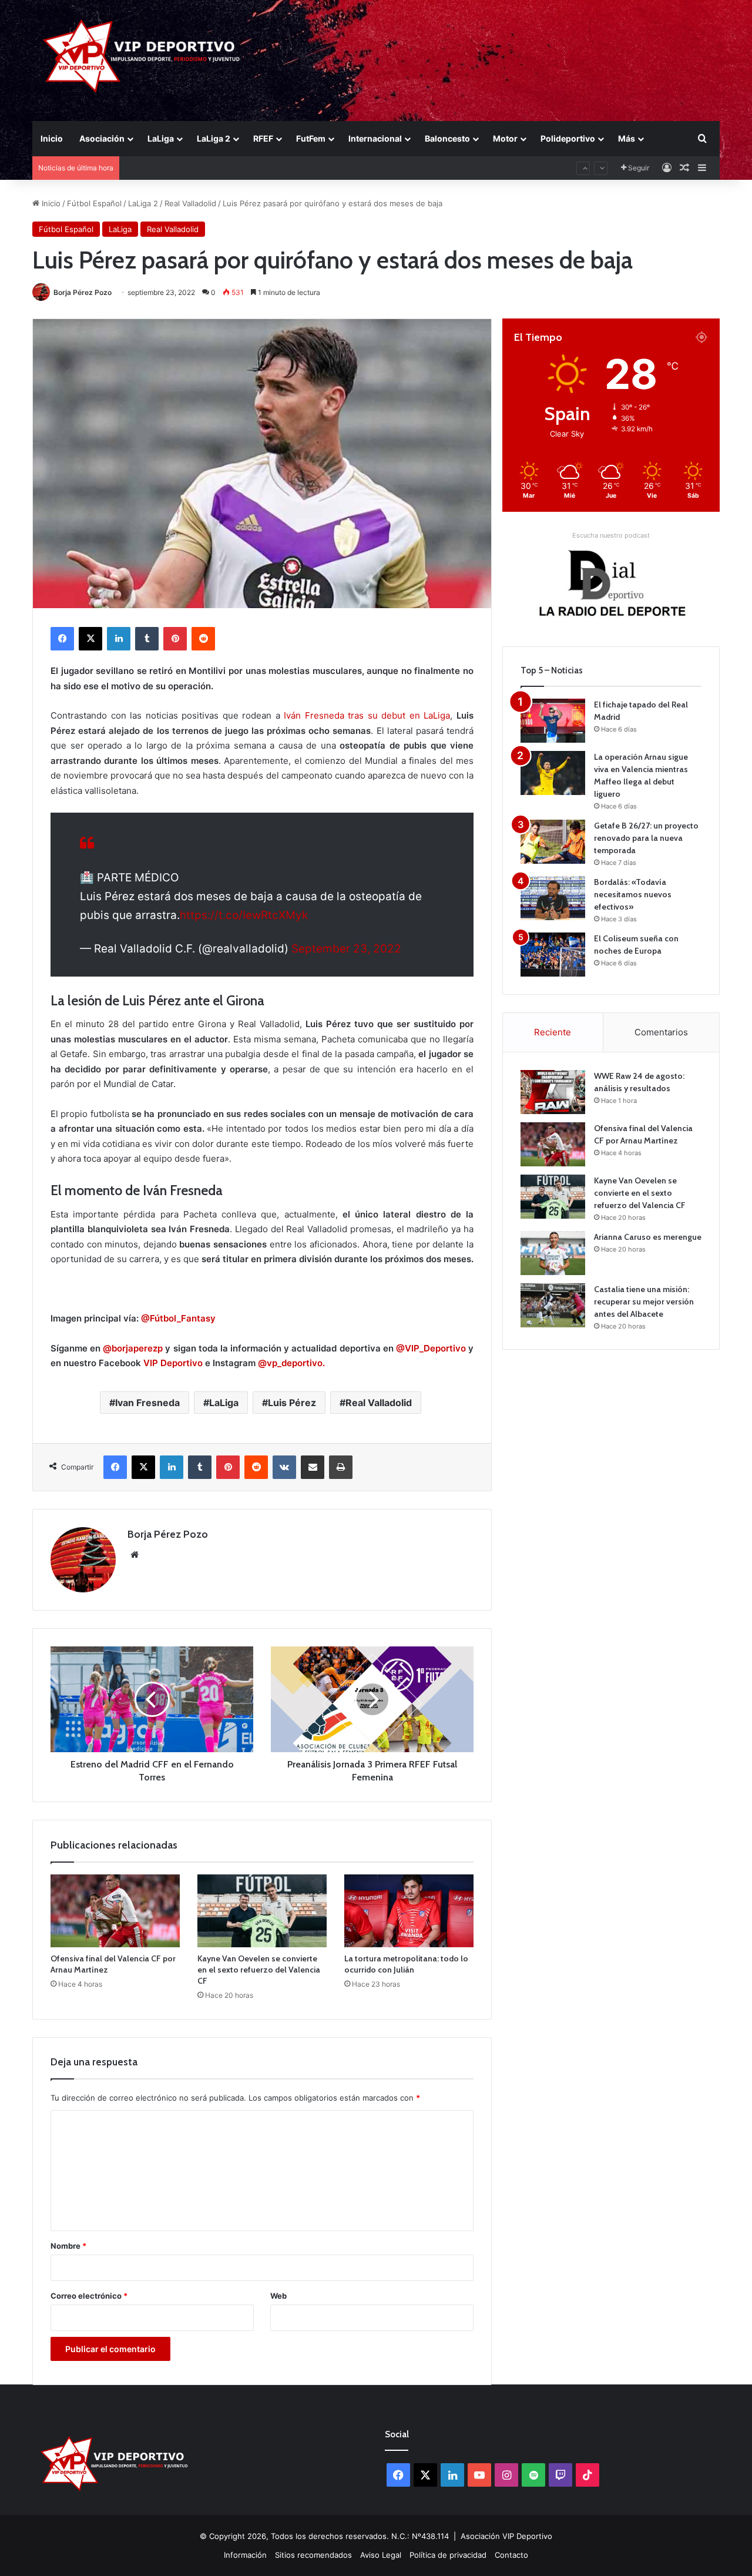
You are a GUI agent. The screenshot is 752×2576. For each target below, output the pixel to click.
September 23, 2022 (346, 949)
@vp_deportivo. (291, 1363)
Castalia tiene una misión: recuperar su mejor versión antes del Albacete (644, 1302)
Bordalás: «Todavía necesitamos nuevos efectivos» (633, 894)
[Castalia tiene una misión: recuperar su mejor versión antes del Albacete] (553, 1305)
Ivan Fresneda (147, 1403)
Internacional (375, 138)
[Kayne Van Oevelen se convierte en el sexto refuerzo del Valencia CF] (262, 1911)
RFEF (263, 138)
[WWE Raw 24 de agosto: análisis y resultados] (553, 1092)
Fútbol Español (94, 203)
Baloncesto (447, 138)
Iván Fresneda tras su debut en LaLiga (367, 715)
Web (278, 2296)
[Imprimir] (341, 1467)
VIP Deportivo (173, 1363)
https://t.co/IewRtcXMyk (244, 915)
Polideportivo (568, 138)
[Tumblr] (147, 639)
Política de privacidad (448, 2555)
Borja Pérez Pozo (83, 292)
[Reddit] (203, 639)
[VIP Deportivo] (140, 56)
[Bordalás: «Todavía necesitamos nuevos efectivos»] (553, 898)
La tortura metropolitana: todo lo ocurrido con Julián (406, 1964)
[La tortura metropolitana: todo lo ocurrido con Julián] (409, 1911)
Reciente (553, 1032)
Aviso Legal (381, 2555)
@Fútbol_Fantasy (178, 1318)
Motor (505, 138)
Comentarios (661, 1032)
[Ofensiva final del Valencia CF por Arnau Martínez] (115, 1911)
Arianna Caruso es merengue (179, 168)
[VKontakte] (284, 1467)
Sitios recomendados (313, 2555)
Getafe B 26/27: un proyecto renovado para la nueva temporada (646, 838)
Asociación (102, 138)
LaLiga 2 (214, 138)
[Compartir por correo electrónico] (313, 1467)
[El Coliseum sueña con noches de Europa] (553, 955)
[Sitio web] (135, 1555)
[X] (90, 639)
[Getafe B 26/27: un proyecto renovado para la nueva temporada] (553, 842)
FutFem (311, 138)
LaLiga (161, 138)
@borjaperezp (133, 1348)
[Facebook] (62, 639)
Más (627, 138)
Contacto (511, 2555)
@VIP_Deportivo (431, 1348)
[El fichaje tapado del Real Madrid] (553, 721)
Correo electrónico (89, 2296)
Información (245, 2555)
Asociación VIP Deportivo (506, 2536)
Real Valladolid (190, 203)
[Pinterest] (175, 639)
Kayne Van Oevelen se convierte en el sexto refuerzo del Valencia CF (259, 1970)
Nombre (68, 2246)
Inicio (52, 138)
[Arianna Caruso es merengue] (553, 1253)
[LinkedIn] (119, 639)
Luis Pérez (292, 1403)
